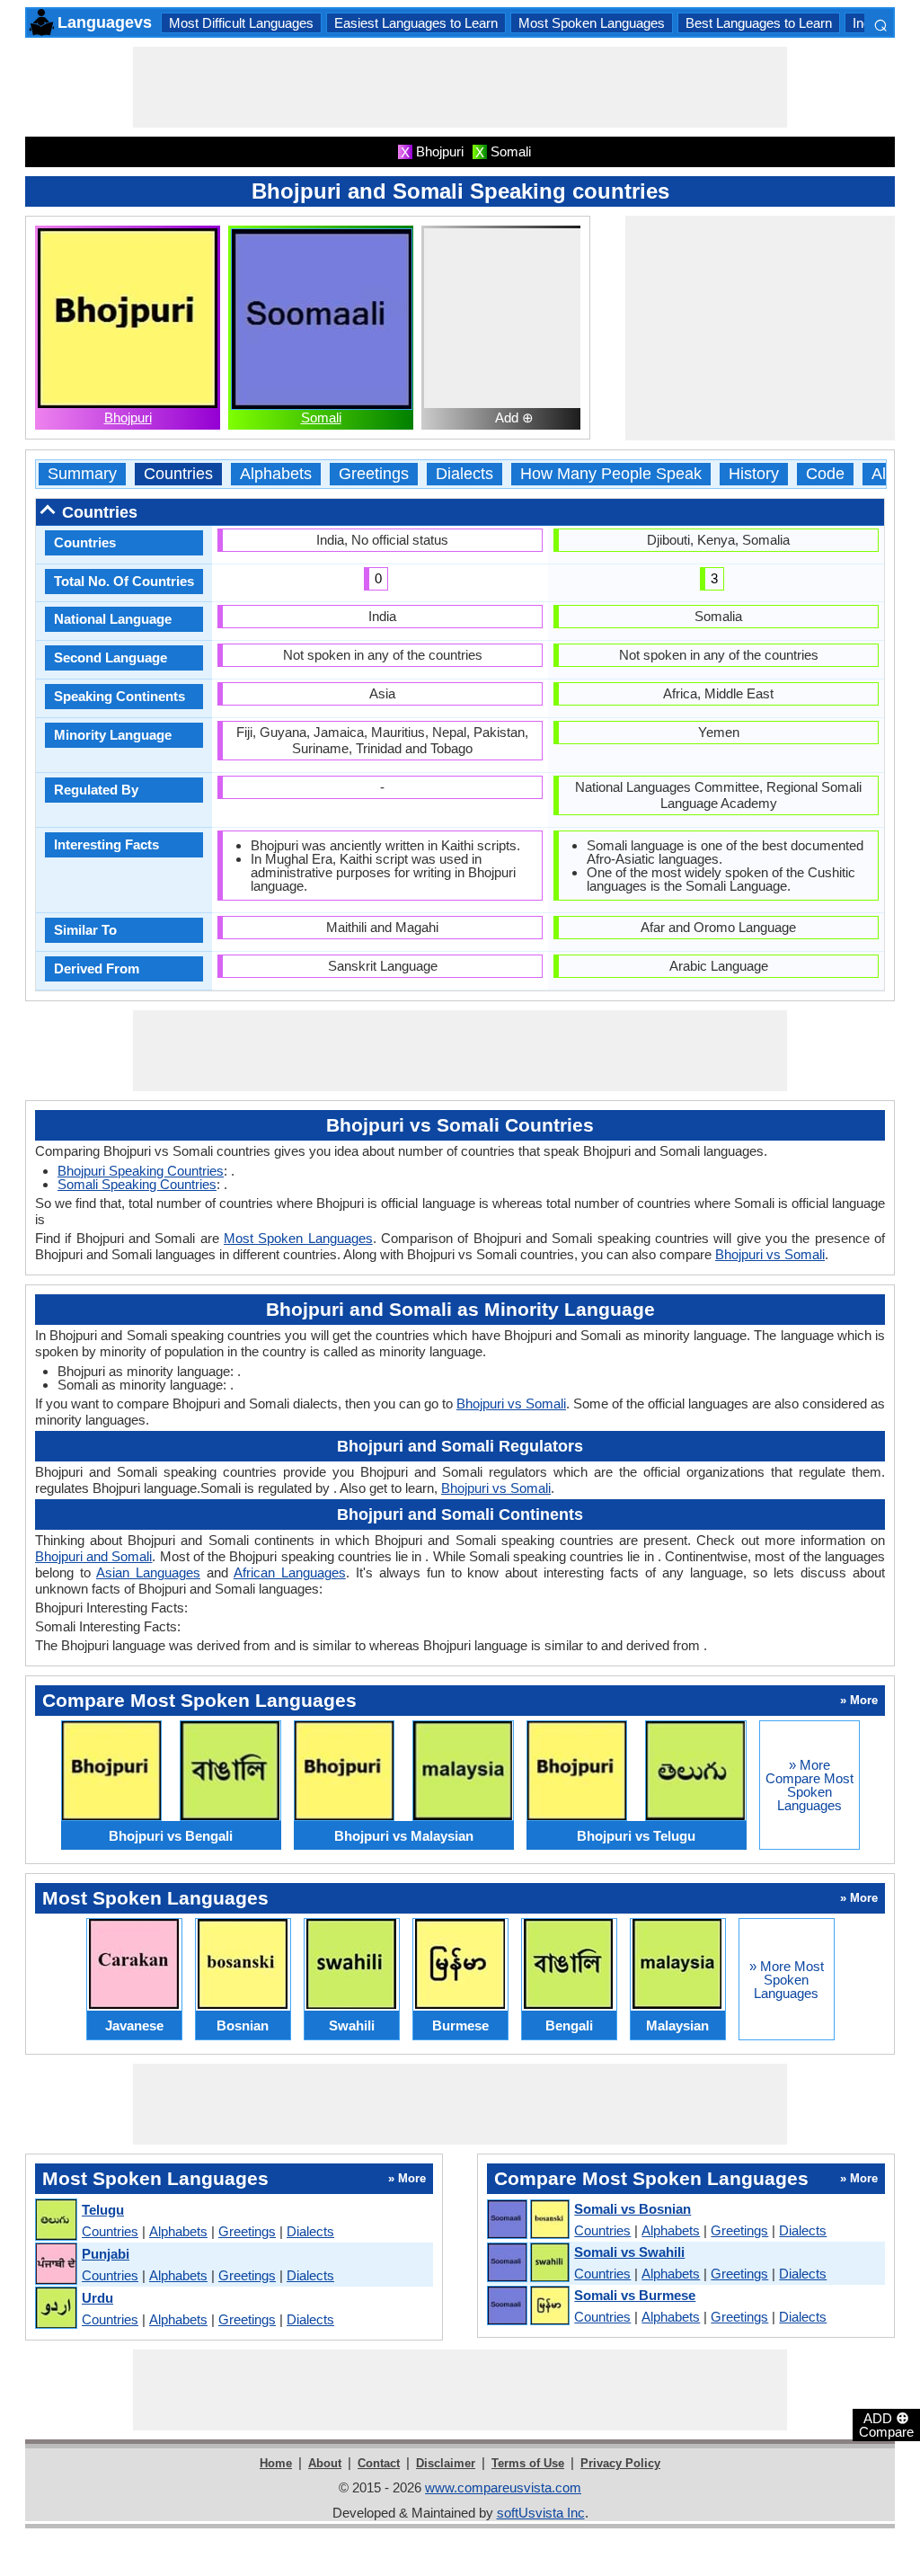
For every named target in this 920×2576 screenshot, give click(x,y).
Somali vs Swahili (629, 2252)
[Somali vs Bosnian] (527, 2220)
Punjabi (106, 2254)
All (880, 474)
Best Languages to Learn (759, 23)
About (325, 2463)
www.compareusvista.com (503, 2487)
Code (825, 474)
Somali (321, 417)
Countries (178, 474)
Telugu (103, 2210)
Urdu (97, 2298)
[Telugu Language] (55, 2221)
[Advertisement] (460, 87)
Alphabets (276, 474)
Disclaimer (446, 2463)
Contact (379, 2463)
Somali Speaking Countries (137, 1184)
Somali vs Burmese (635, 2295)
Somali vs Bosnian (632, 2209)
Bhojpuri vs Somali (770, 1254)
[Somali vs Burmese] (527, 2306)
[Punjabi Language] (55, 2265)
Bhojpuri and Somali (93, 1556)
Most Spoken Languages (592, 23)
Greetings (374, 474)
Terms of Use (528, 2463)
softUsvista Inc (541, 2513)
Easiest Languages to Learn (416, 23)
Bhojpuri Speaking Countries (141, 1171)
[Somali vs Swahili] (527, 2263)
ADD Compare (886, 2424)
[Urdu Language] (55, 2309)
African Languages (290, 1572)
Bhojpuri (128, 417)
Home (276, 2463)
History (754, 474)
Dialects (464, 474)
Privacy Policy (620, 2463)
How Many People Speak (611, 474)
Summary (82, 474)
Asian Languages (148, 1572)
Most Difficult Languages (241, 23)
